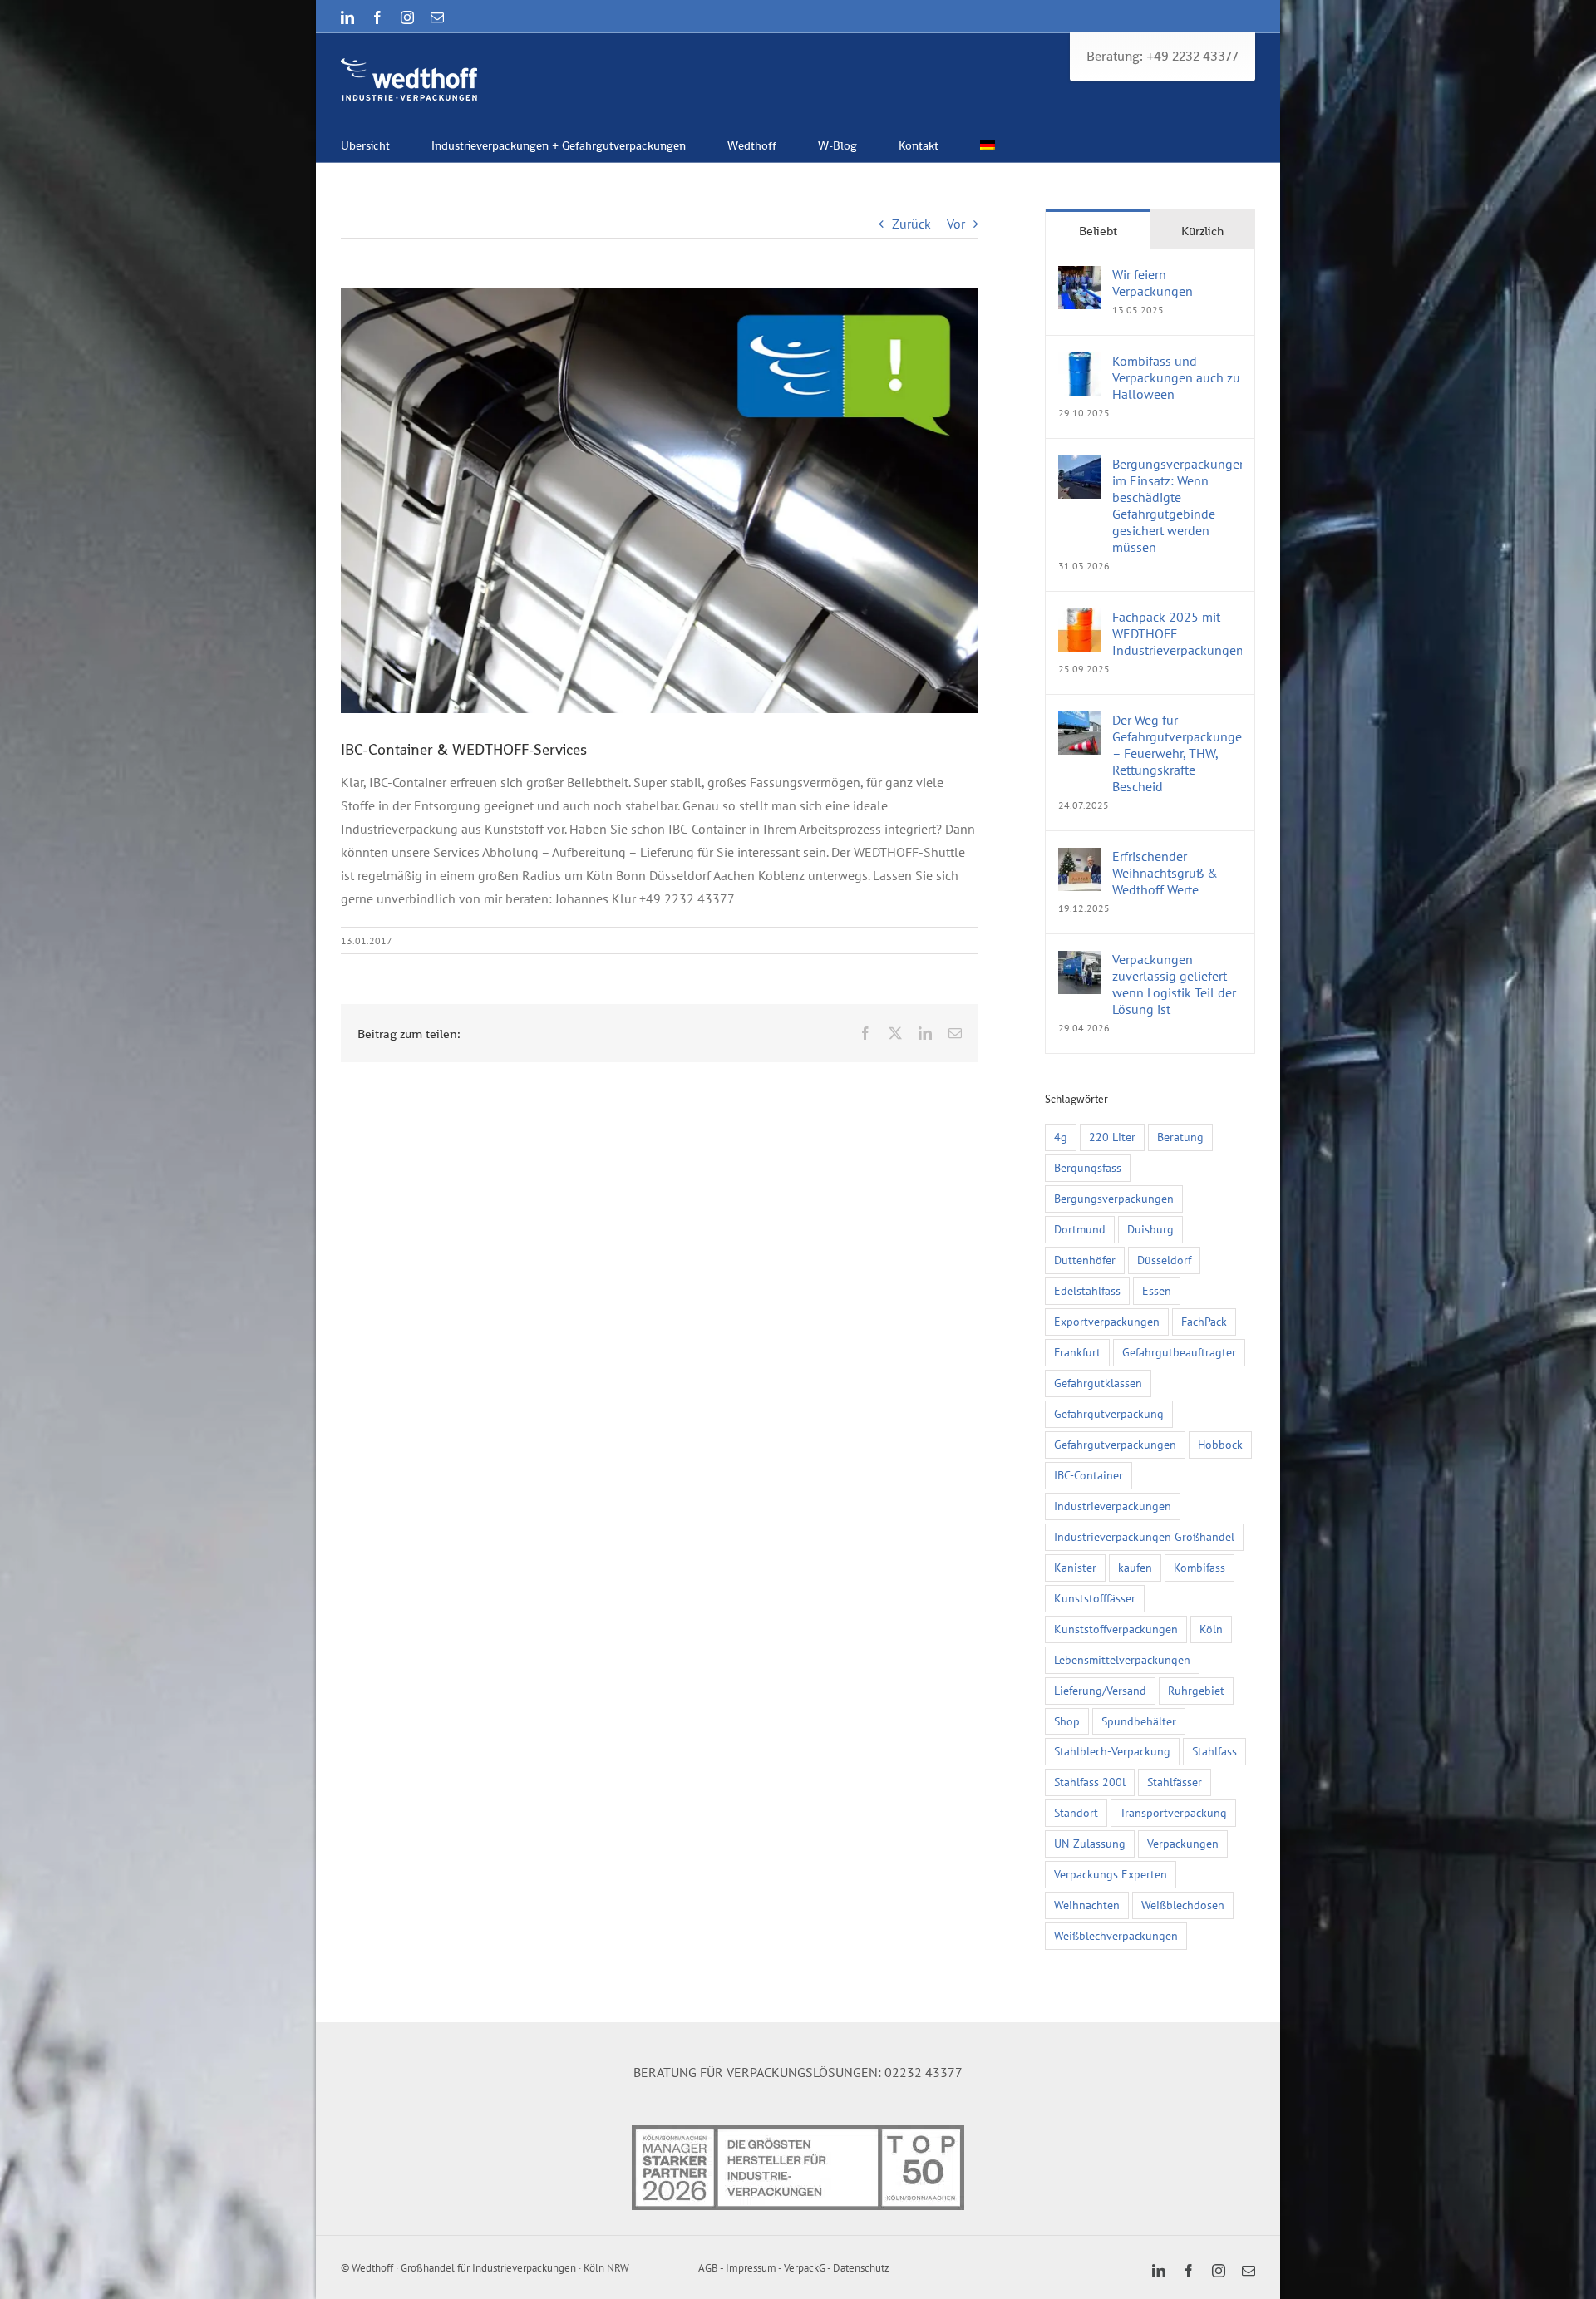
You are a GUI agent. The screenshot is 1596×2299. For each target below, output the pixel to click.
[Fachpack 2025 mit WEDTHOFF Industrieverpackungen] (1080, 620)
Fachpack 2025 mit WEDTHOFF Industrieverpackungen (1177, 633)
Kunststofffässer (1095, 1598)
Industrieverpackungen (1113, 1506)
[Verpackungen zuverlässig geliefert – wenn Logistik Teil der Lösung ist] (1080, 962)
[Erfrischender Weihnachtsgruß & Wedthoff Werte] (1080, 859)
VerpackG (805, 2268)
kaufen (1135, 1567)
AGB (708, 2268)
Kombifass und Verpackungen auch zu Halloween (1176, 377)
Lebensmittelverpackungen (1122, 1659)
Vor (956, 224)
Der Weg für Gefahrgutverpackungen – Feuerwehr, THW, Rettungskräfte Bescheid (1177, 753)
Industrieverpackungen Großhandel (1144, 1536)
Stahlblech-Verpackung (1112, 1751)
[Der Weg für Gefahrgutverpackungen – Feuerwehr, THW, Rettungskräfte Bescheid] (1080, 723)
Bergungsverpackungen (1114, 1198)
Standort (1076, 1812)
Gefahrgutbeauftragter (1179, 1352)
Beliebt (1098, 231)
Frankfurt (1077, 1352)
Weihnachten (1087, 1905)
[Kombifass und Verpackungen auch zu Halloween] (1080, 364)
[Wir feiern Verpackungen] (1080, 278)
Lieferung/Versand (1100, 1690)
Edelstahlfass (1087, 1290)
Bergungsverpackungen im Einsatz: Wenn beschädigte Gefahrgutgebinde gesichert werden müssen (1177, 505)
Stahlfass (1214, 1751)
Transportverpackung (1173, 1812)
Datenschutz (861, 2268)
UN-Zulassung (1090, 1843)
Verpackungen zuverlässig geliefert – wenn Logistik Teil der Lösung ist (1175, 984)
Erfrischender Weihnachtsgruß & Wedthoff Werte (1165, 873)
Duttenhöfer (1085, 1260)
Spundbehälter (1139, 1721)
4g (1061, 1137)
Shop (1067, 1721)
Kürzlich (1202, 231)
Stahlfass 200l (1090, 1782)
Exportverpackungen (1107, 1321)
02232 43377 (924, 2072)
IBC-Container (1089, 1475)
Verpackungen (1183, 1843)
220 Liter (1112, 1137)
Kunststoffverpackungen (1116, 1629)
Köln (1211, 1629)
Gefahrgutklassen (1098, 1383)
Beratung (1180, 1137)
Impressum (751, 2268)
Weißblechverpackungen (1116, 1935)
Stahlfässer (1175, 1782)
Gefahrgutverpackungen (1115, 1444)
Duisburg (1150, 1229)
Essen (1157, 1290)
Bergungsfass (1088, 1167)
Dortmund (1080, 1229)
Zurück (911, 224)
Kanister (1075, 1567)
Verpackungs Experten (1111, 1874)
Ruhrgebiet (1196, 1690)
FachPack (1204, 1321)
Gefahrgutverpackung (1109, 1413)
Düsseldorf (1164, 1260)
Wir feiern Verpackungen (1153, 283)
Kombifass (1199, 1567)
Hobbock (1220, 1444)
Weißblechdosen (1183, 1905)
